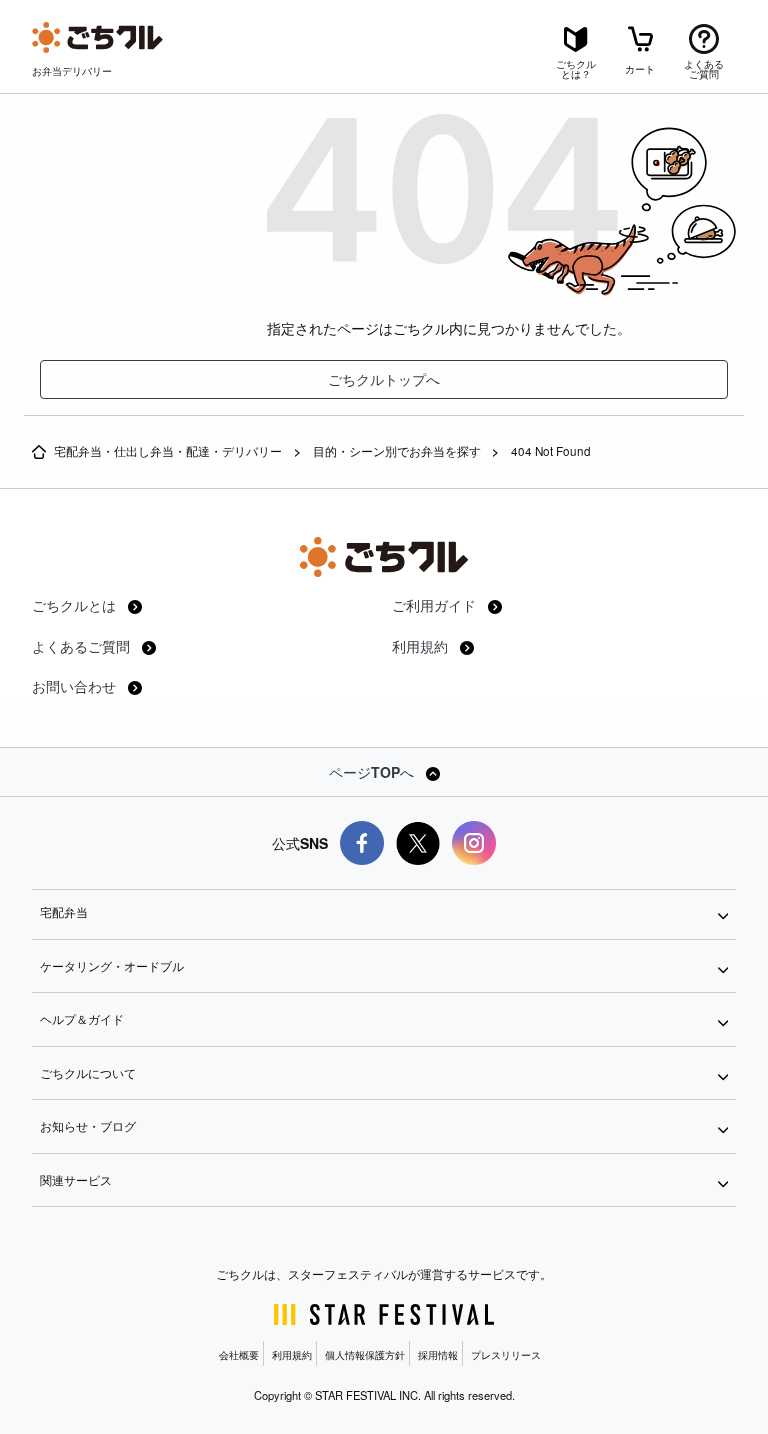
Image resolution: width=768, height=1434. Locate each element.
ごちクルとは (76, 605)
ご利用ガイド (436, 605)
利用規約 (422, 646)
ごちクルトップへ (384, 379)
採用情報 (438, 1355)
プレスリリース (506, 1355)
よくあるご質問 (83, 646)
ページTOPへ (373, 772)
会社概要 (239, 1355)
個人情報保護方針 (365, 1355)
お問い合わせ (76, 686)
